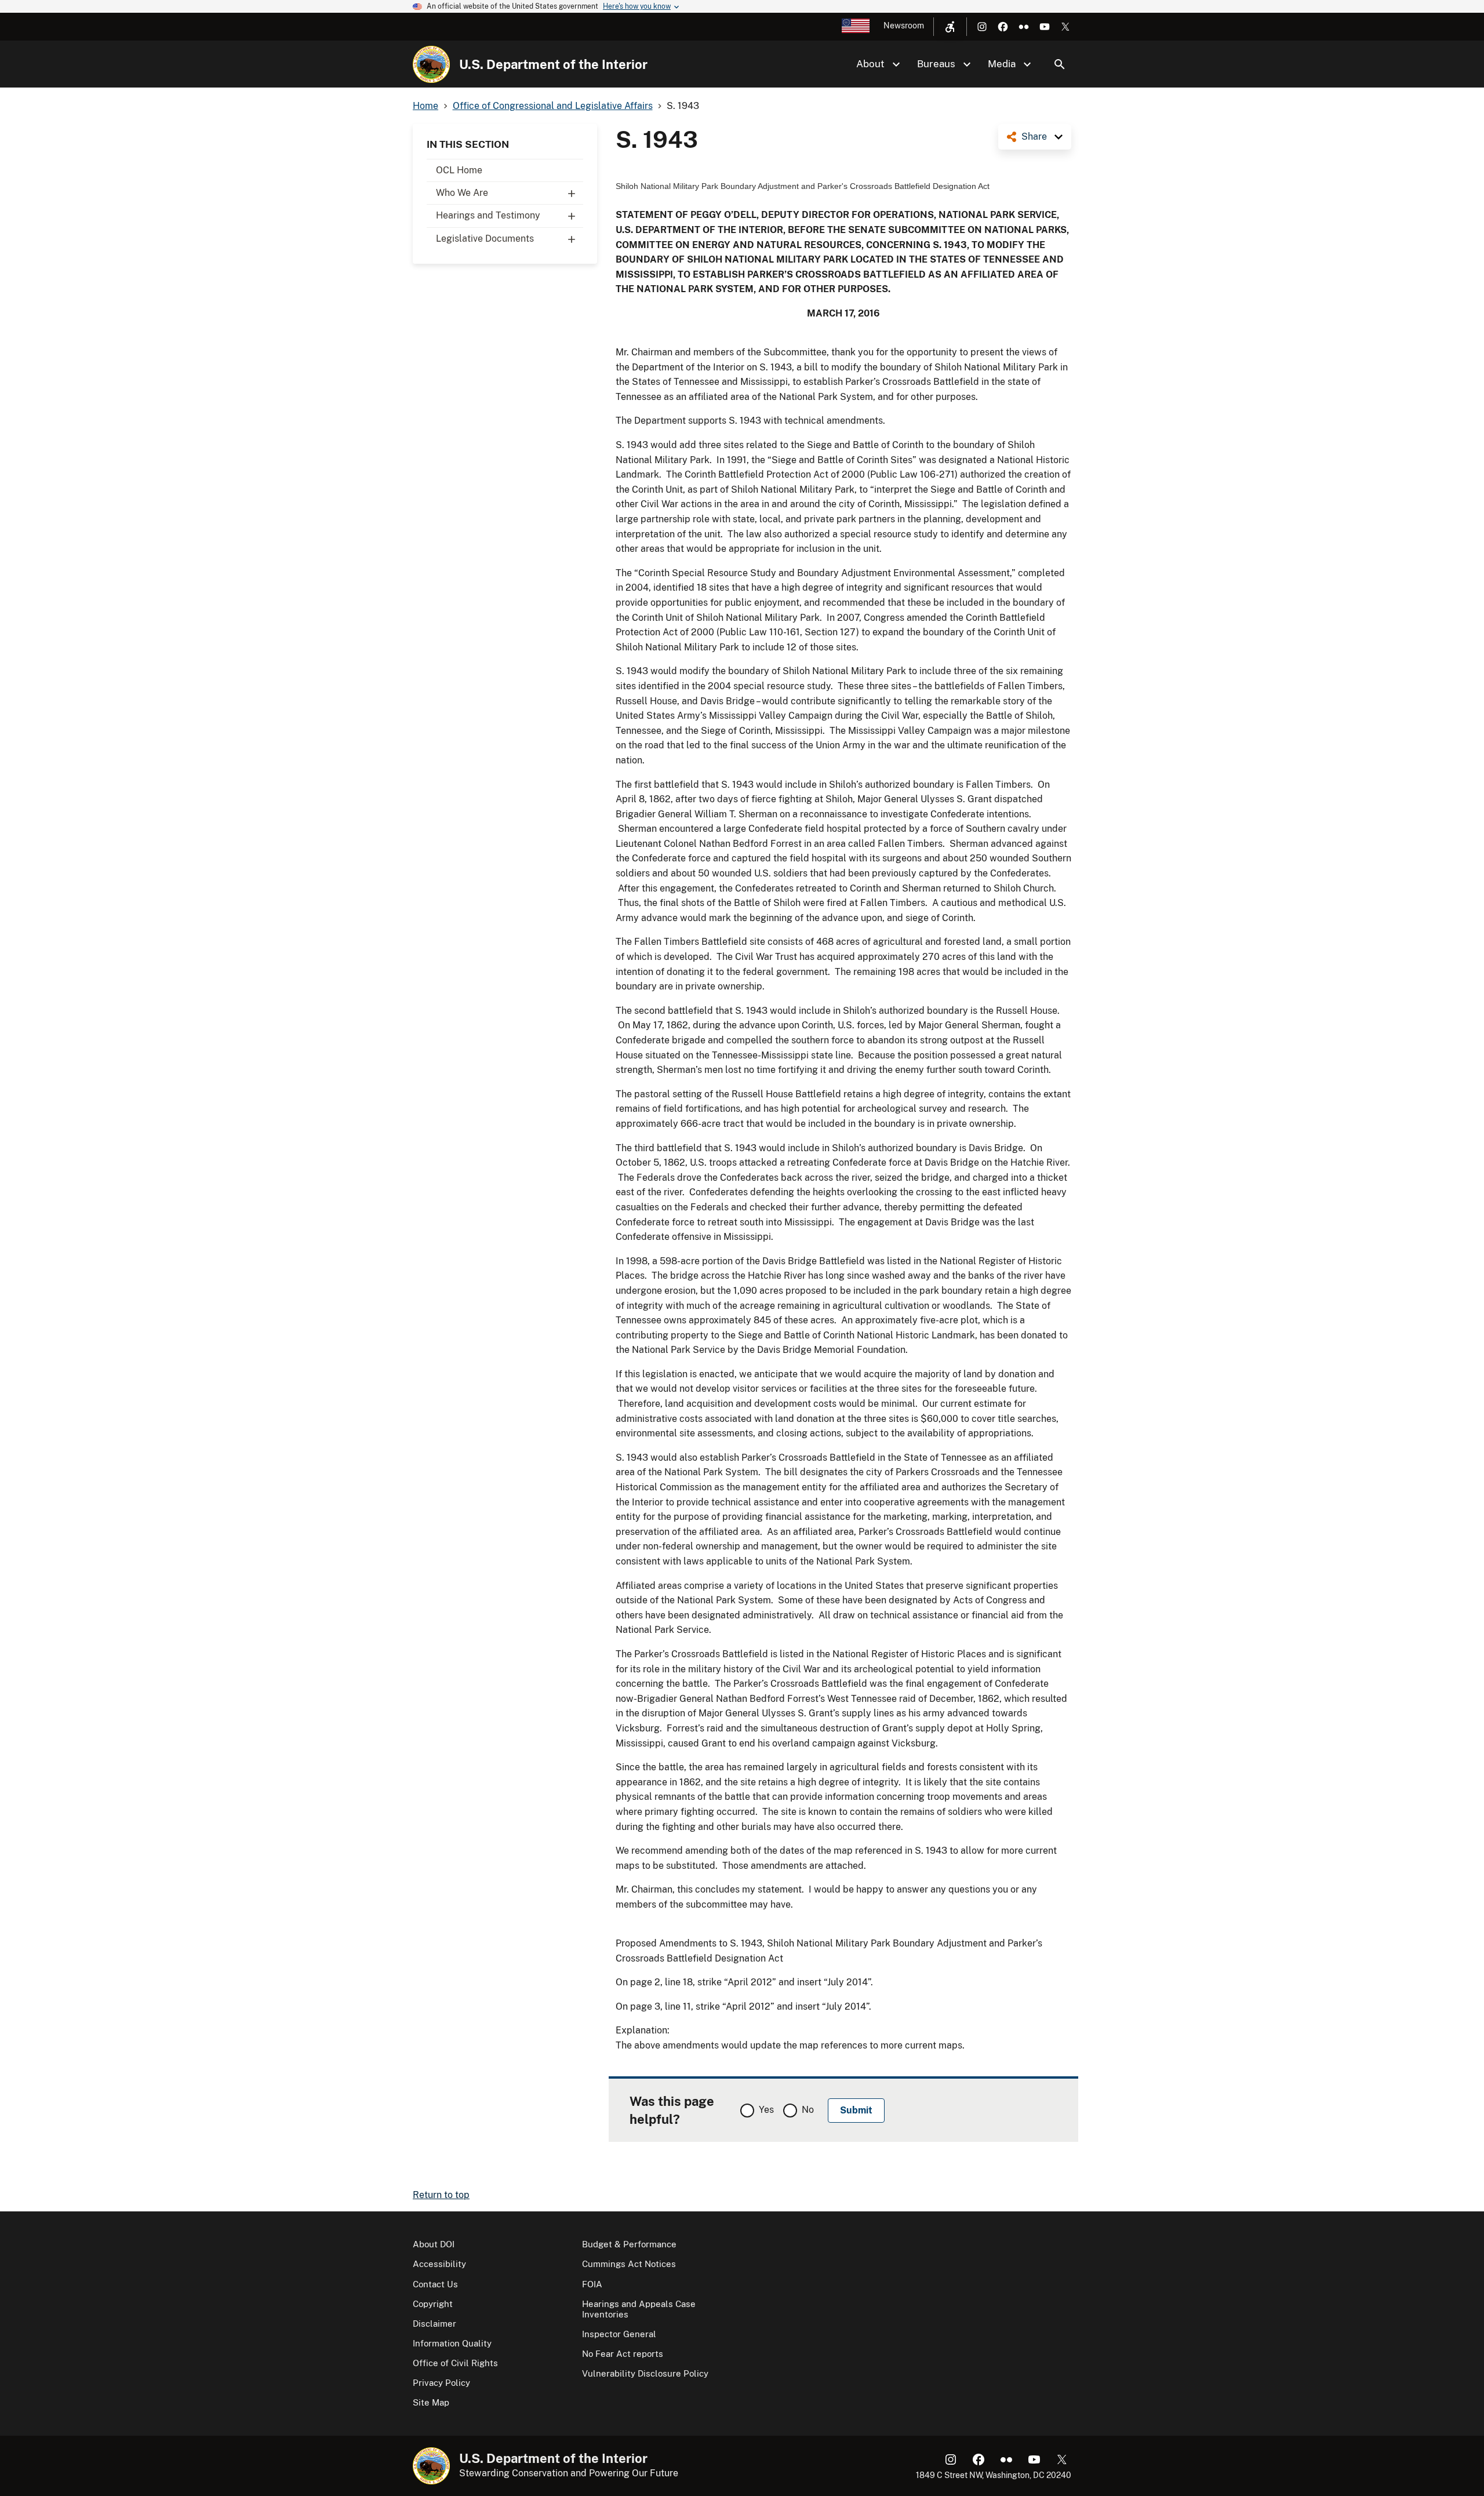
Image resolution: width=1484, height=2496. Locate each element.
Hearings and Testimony (488, 215)
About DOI (434, 2244)
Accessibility (439, 2264)
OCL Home (459, 170)
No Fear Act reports (623, 2354)
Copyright (433, 2304)
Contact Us (435, 2284)
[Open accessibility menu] (950, 27)
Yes (766, 2110)
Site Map (431, 2402)
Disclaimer (434, 2324)
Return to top (441, 2195)
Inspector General (619, 2334)
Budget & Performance (629, 2244)
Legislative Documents (485, 239)
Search (1060, 64)
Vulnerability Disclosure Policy (645, 2373)
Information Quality (452, 2343)
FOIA (592, 2284)
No (808, 2110)
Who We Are (462, 193)
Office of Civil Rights (455, 2363)
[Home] (431, 64)
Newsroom (904, 26)
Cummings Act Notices (629, 2264)
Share (1034, 137)
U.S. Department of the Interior (553, 64)
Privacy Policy (441, 2383)
